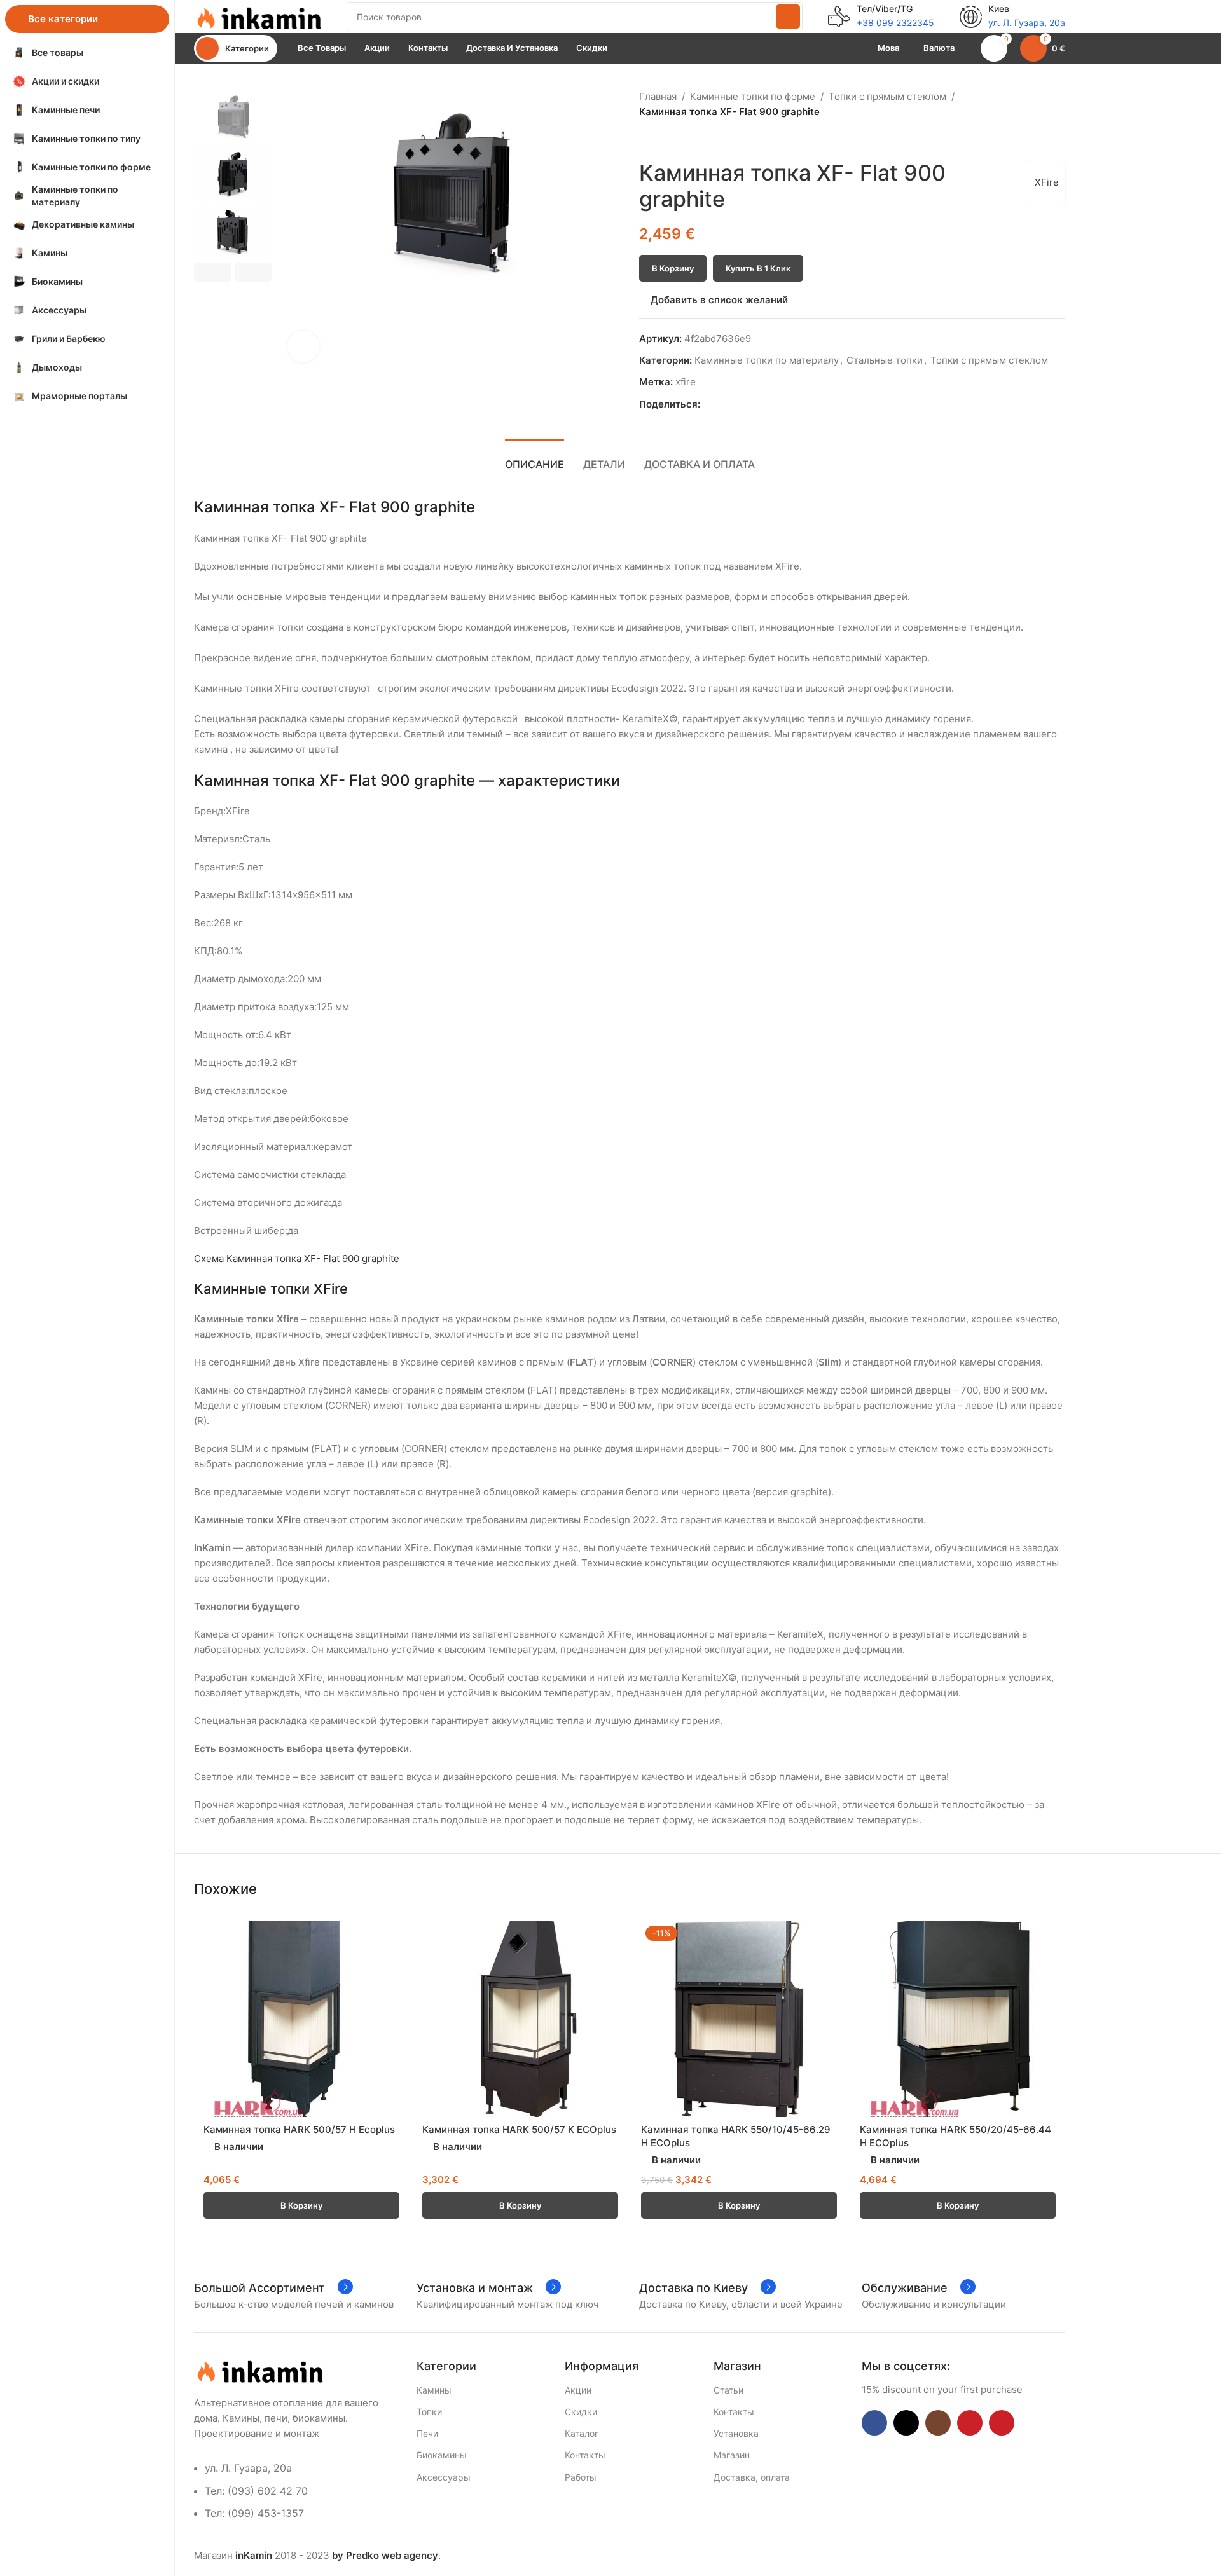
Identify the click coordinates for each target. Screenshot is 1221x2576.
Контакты (585, 2455)
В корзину (673, 268)
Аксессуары (444, 2477)
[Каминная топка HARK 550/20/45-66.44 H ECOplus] (958, 2019)
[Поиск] (788, 17)
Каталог (582, 2433)
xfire (686, 382)
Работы (581, 2477)
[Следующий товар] (677, 140)
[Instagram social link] (938, 2423)
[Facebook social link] (707, 405)
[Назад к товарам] (662, 140)
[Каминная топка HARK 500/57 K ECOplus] (520, 2019)
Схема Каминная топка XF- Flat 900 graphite (297, 1258)
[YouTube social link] (970, 2423)
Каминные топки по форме (753, 96)
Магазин (732, 2455)
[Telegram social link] (766, 405)
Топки (429, 2412)
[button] (213, 272)
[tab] (535, 458)
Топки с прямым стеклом (887, 96)
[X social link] (722, 405)
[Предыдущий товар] (647, 140)
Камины (434, 2390)
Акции (578, 2390)
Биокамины (442, 2455)
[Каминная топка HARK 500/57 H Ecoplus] (301, 2019)
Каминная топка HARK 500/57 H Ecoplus (299, 2129)
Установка (736, 2433)
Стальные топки (885, 360)
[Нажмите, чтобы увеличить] (303, 346)
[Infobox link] (881, 17)
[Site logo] (258, 16)
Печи (427, 2433)
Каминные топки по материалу (767, 360)
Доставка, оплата (752, 2477)
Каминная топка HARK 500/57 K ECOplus (519, 2129)
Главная (658, 96)
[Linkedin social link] (751, 405)
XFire (1047, 182)
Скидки (581, 2412)
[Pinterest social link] (737, 405)
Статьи (728, 2390)
